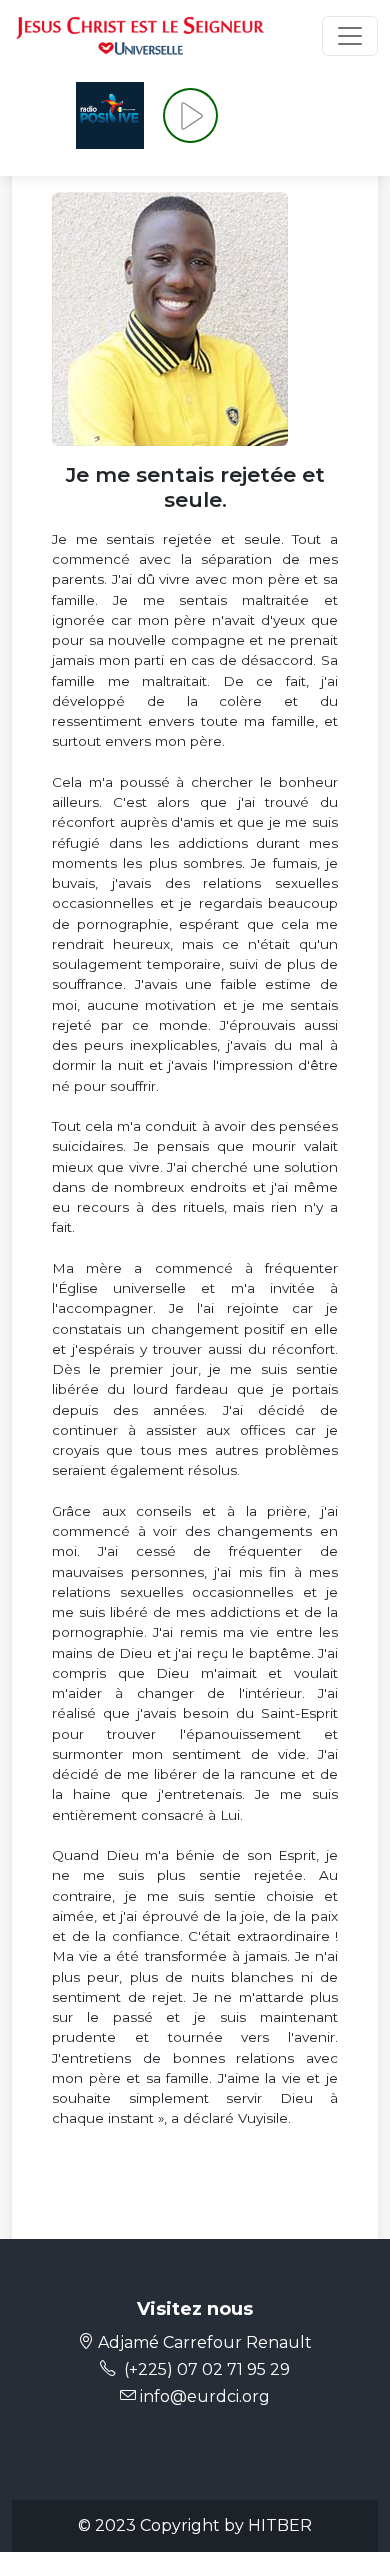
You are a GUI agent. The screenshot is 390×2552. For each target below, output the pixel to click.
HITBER (280, 2525)
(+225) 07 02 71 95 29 (207, 2369)
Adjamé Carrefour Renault (203, 2342)
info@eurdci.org (203, 2396)
